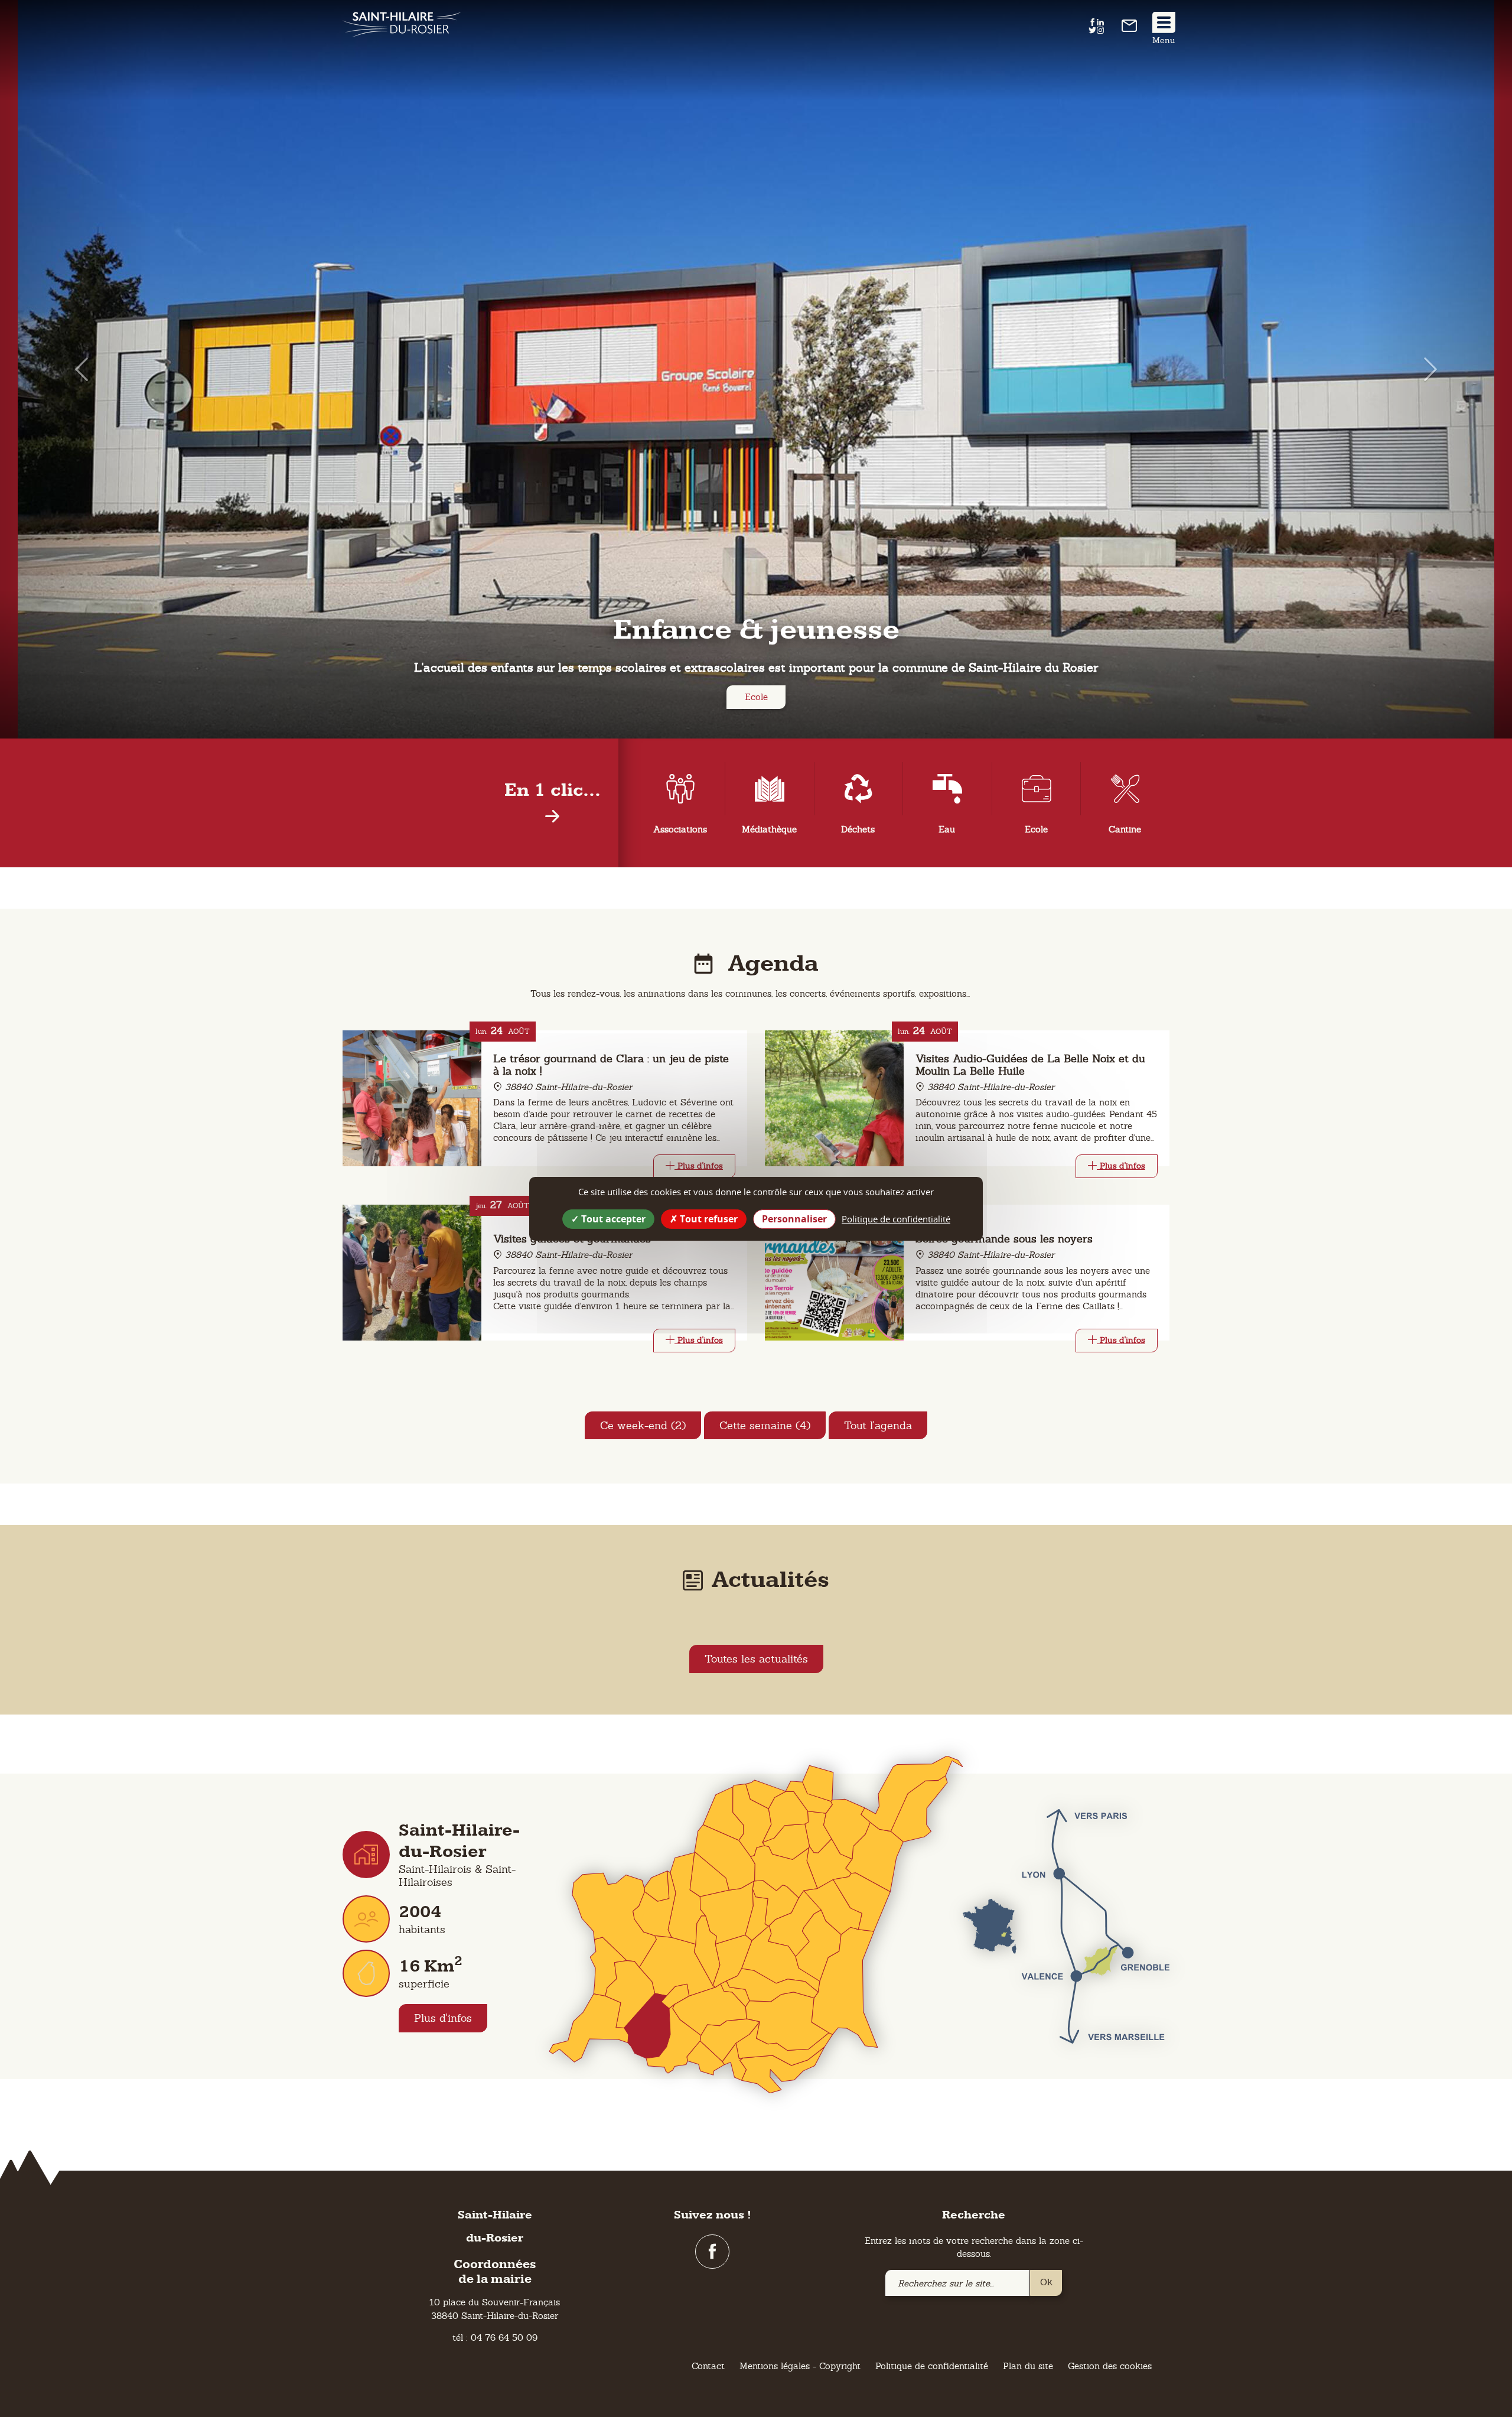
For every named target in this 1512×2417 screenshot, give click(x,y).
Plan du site (1028, 2366)
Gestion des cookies (1110, 2366)
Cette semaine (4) (765, 1425)
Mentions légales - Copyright (800, 2366)
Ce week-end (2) (643, 1425)
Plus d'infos (443, 2018)
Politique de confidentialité (932, 2366)
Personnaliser (794, 1218)
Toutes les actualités (756, 1659)
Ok (1046, 2282)
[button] (76, 369)
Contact (708, 2366)
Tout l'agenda (878, 1425)
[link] (1129, 29)
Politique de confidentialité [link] (896, 1218)
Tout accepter (612, 1218)
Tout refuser (708, 1218)
